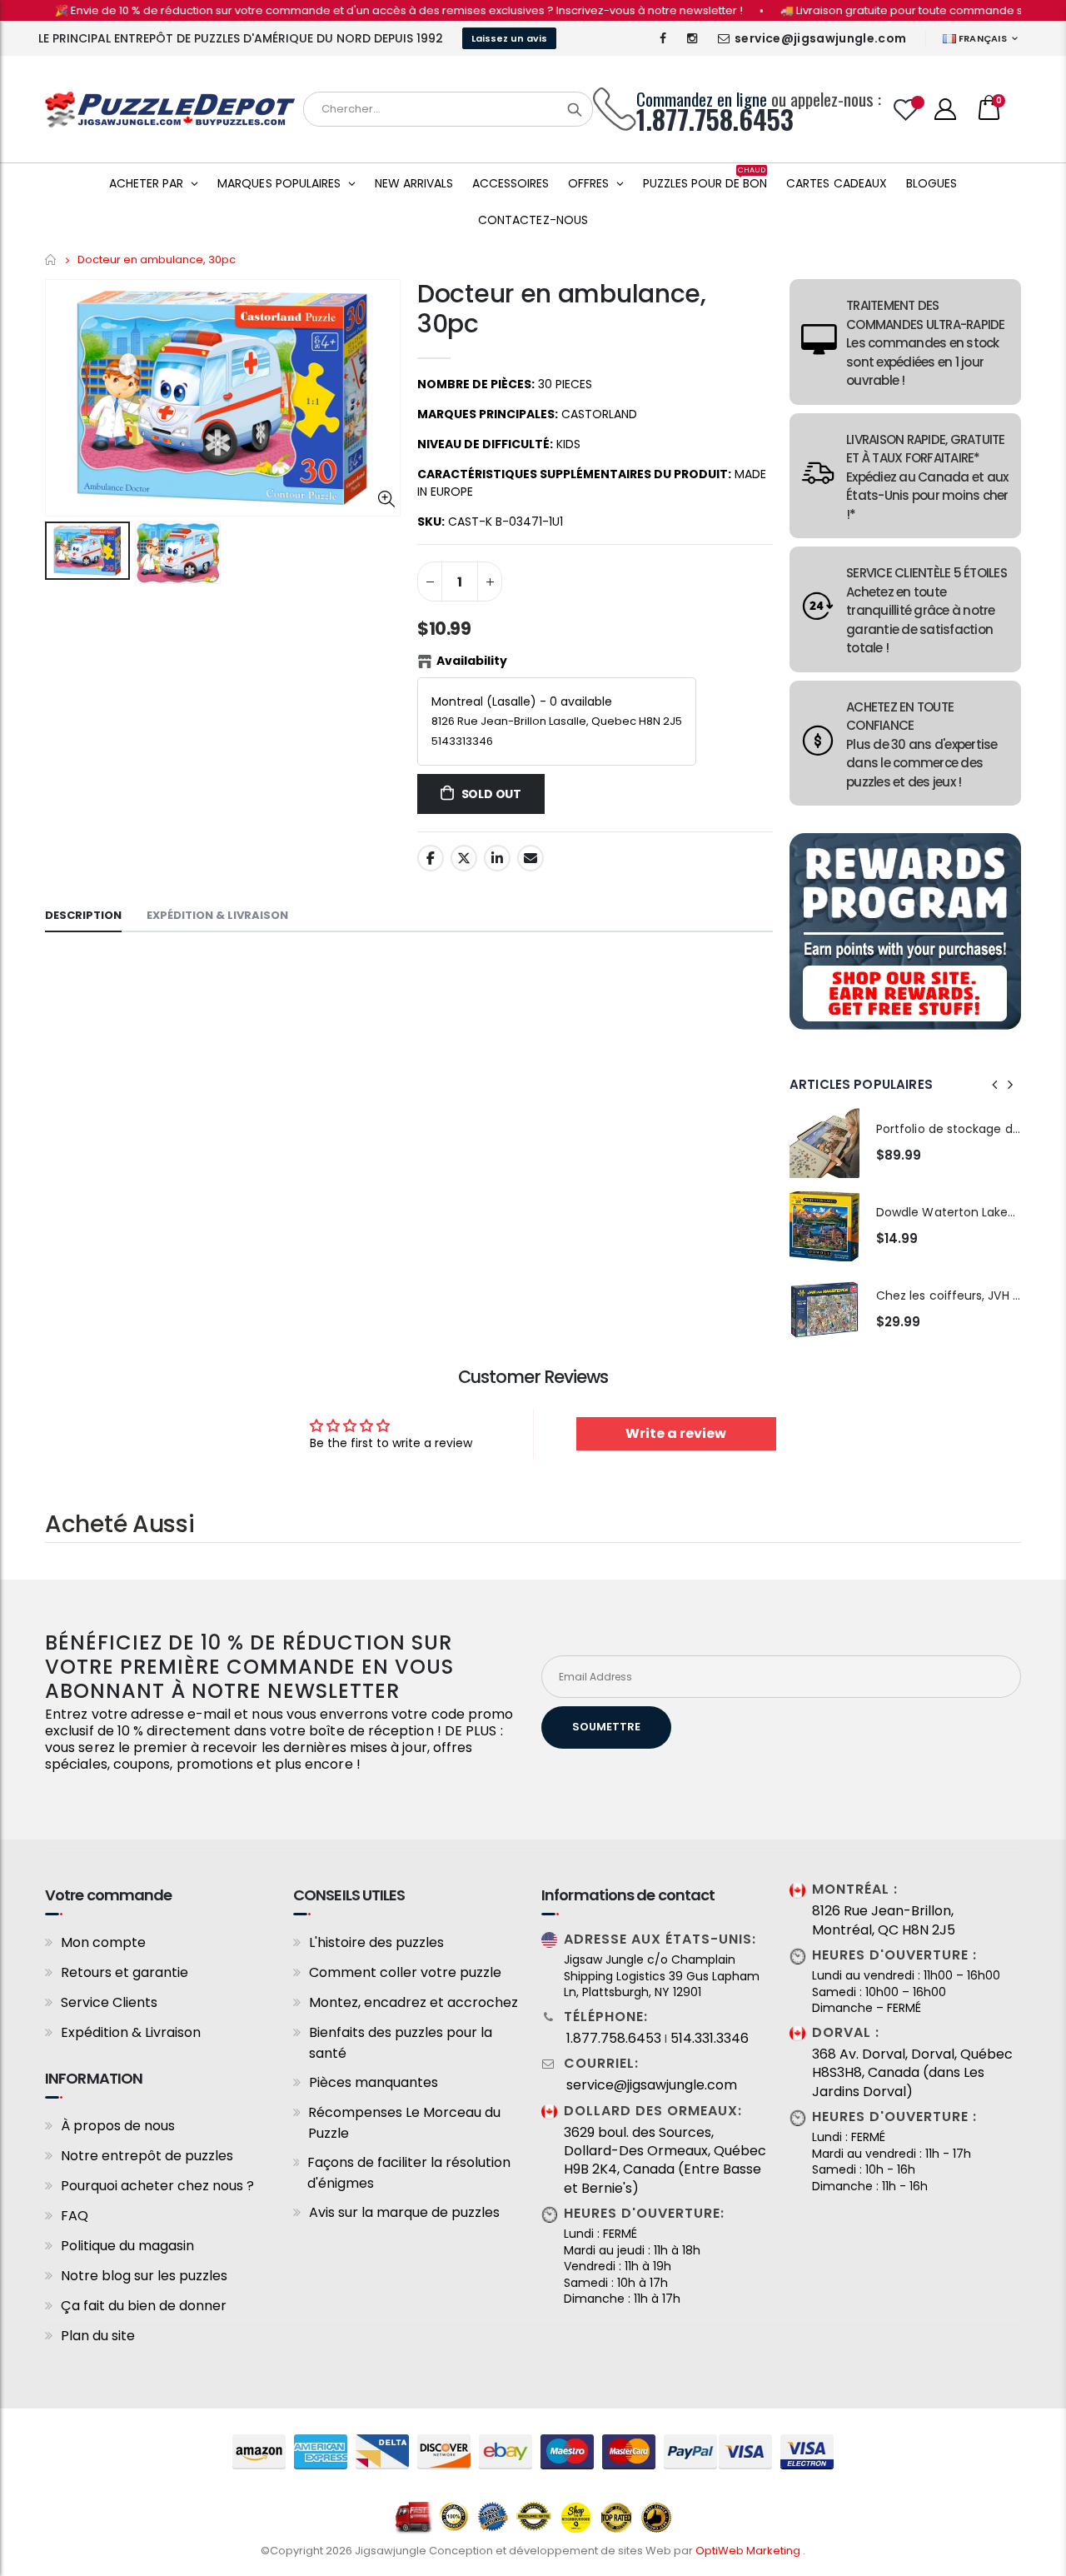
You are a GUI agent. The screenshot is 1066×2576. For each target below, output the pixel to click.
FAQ (75, 2216)
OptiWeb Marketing (749, 2551)
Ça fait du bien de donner (144, 2306)
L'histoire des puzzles (376, 1942)
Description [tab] (83, 915)
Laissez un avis (509, 38)
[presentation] (995, 1085)
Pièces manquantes (374, 2082)
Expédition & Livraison (131, 2032)
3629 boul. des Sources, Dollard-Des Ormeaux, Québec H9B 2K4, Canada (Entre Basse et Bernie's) (665, 2161)
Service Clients (109, 2002)
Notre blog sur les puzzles (144, 2276)
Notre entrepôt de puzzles (147, 2156)
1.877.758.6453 (614, 2039)
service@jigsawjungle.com (820, 38)
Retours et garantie (125, 1972)
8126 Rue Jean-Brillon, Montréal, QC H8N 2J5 (884, 1920)
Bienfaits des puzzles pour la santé (401, 2043)
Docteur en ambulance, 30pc (562, 309)
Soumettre (606, 1727)
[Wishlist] (906, 110)
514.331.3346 (710, 2039)
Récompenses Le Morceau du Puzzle (404, 2123)
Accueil (51, 260)
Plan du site (98, 2336)
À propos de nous (118, 2126)
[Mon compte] (945, 109)
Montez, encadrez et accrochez (413, 2002)
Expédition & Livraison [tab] (217, 915)
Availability (472, 661)
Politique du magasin (127, 2246)
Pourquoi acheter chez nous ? (157, 2186)
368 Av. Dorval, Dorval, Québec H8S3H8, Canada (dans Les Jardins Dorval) (912, 2073)
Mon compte (103, 1942)
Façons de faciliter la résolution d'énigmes (409, 2173)
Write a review (676, 1433)
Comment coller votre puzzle (405, 1972)
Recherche (575, 109)
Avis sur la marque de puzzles (404, 2212)
